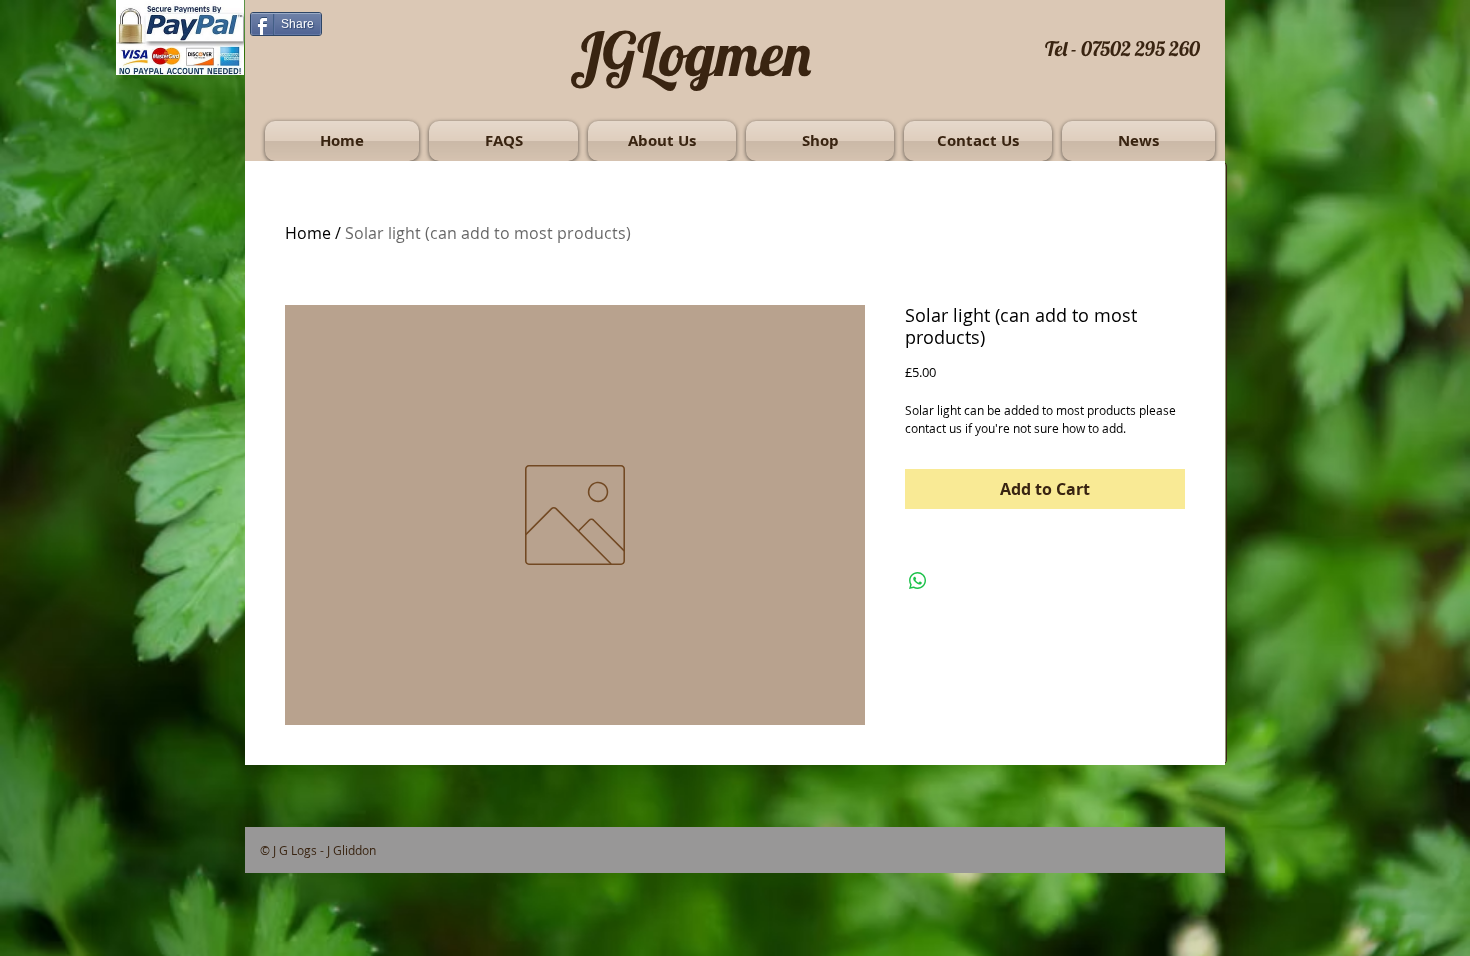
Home (308, 233)
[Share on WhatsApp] (918, 581)
